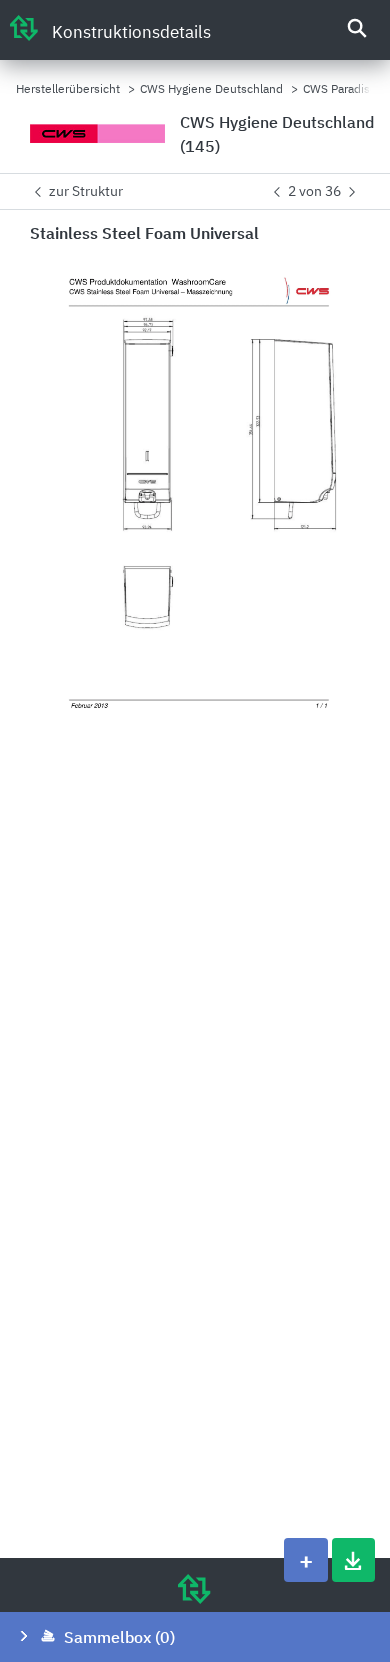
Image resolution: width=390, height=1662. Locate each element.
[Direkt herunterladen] (353, 1560)
